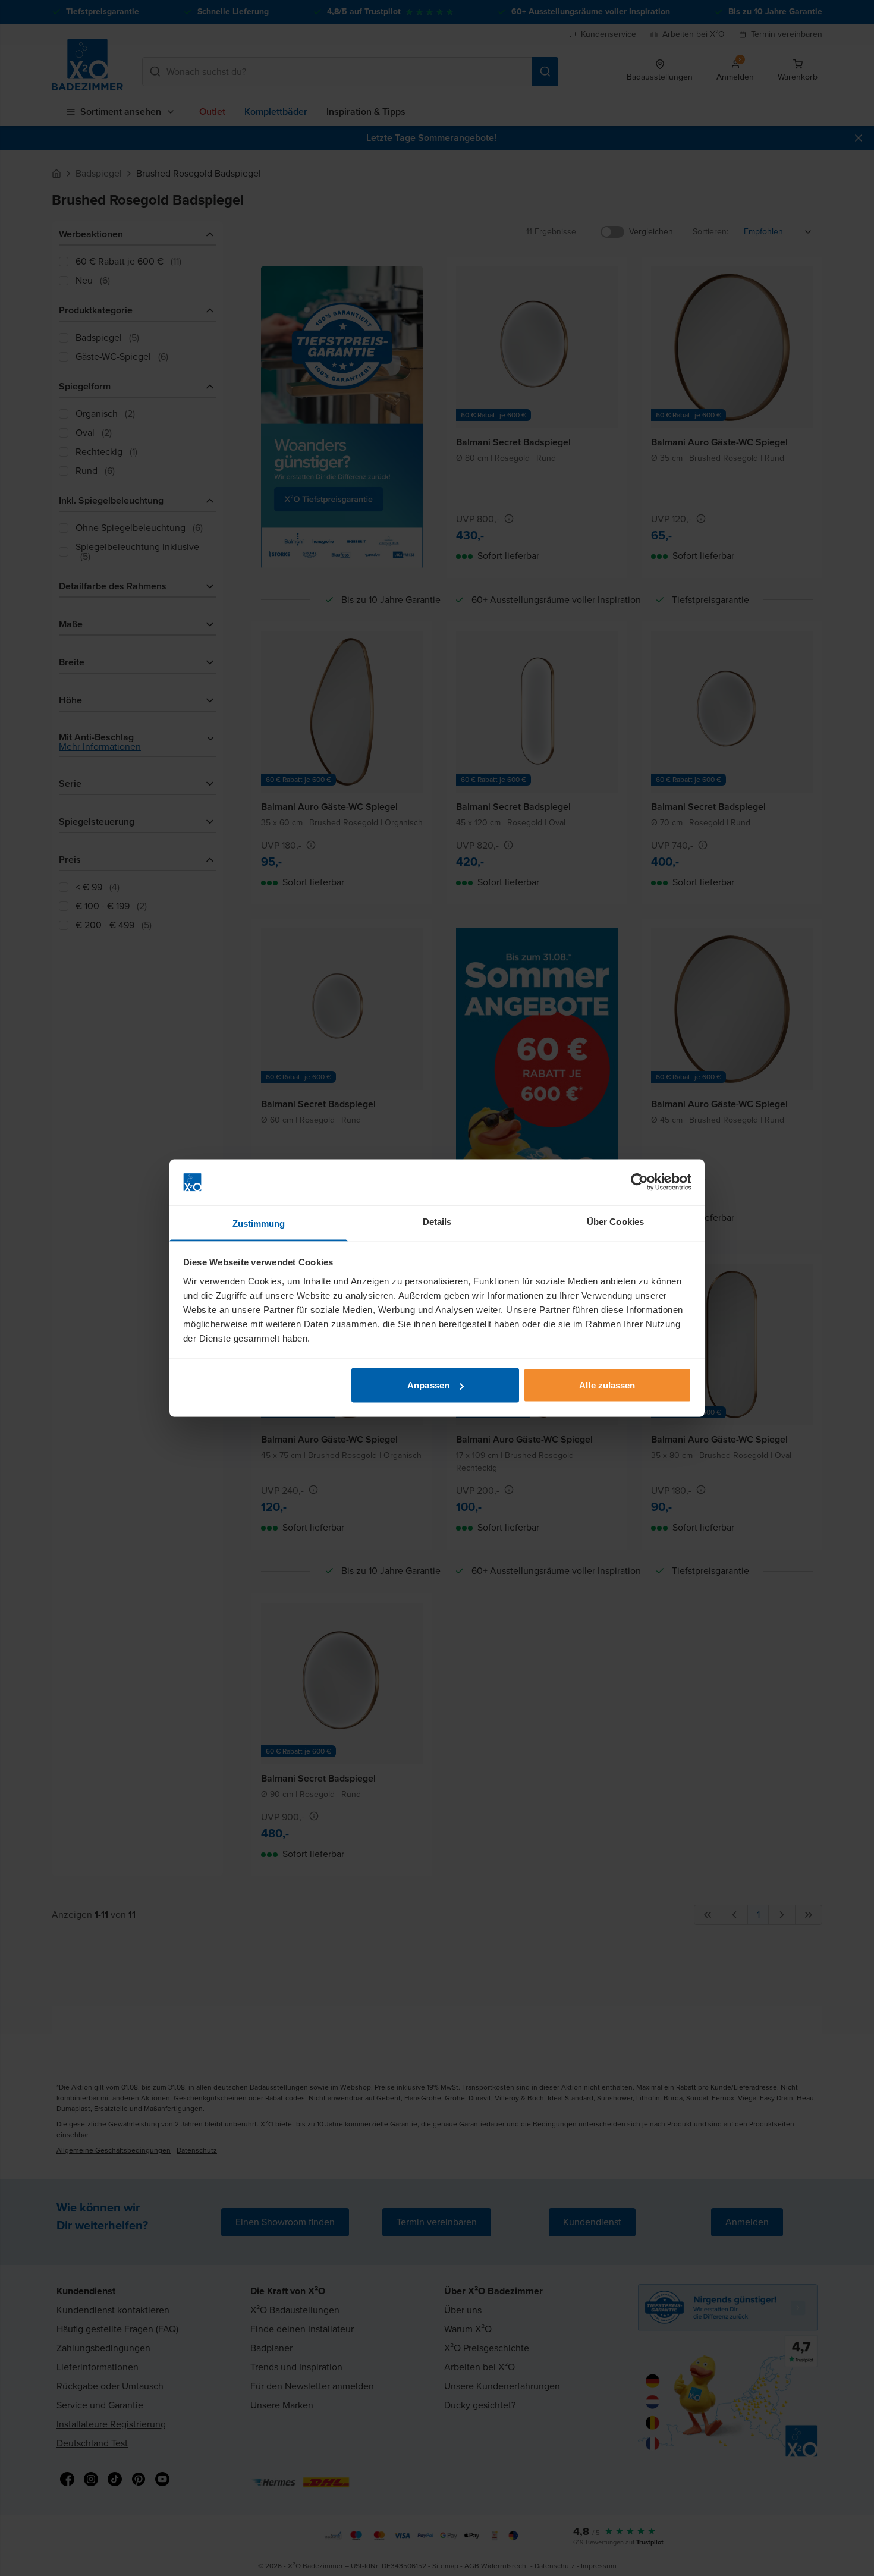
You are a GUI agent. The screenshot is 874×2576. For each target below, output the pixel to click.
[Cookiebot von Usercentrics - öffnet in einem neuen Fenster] (639, 1182)
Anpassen (428, 1385)
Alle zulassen (607, 1385)
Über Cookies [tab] (615, 1221)
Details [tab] (437, 1221)
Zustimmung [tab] (259, 1223)
